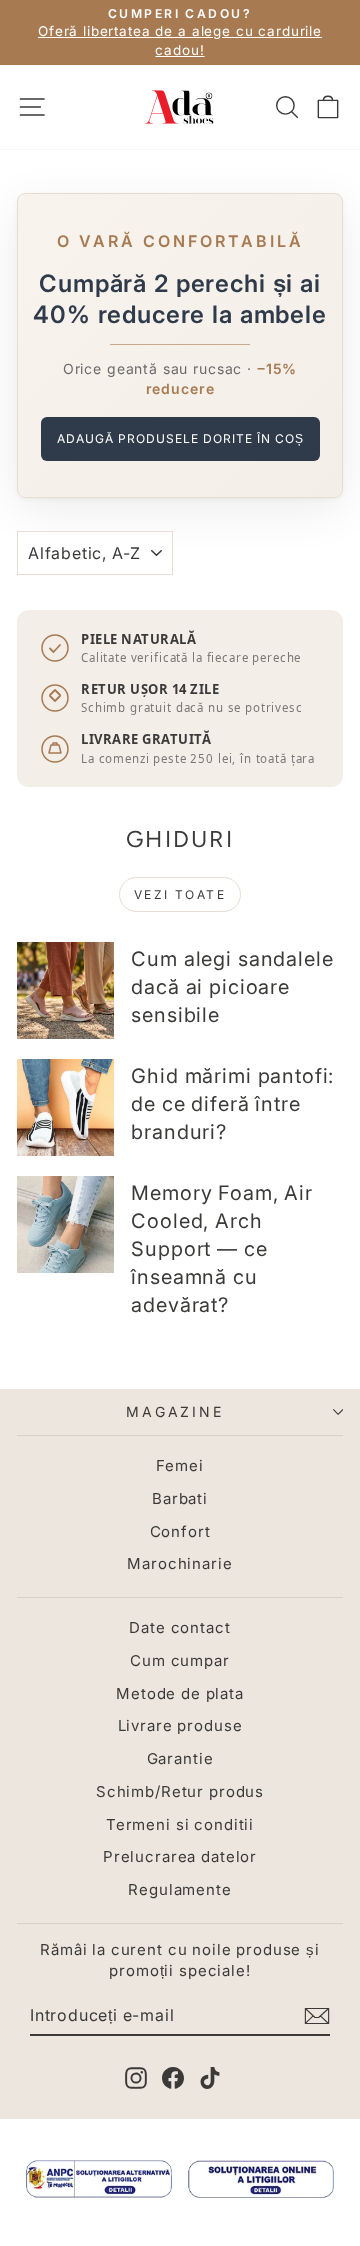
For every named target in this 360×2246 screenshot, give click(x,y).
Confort (180, 1531)
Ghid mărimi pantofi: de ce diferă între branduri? (232, 1104)
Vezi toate (180, 894)
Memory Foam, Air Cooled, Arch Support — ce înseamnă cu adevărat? (222, 1249)
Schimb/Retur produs (180, 1791)
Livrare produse (180, 1725)
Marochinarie (179, 1563)
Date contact (179, 1627)
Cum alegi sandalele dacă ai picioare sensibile (232, 987)
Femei (179, 1465)
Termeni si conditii (180, 1824)
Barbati (180, 1498)
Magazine (174, 1411)
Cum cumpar (180, 1660)
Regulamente (179, 1889)
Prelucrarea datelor (180, 1856)
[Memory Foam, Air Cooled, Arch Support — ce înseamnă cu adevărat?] (65, 1224)
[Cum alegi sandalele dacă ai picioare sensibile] (65, 990)
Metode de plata (180, 1693)
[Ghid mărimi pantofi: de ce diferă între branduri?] (65, 1107)
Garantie (180, 1758)
